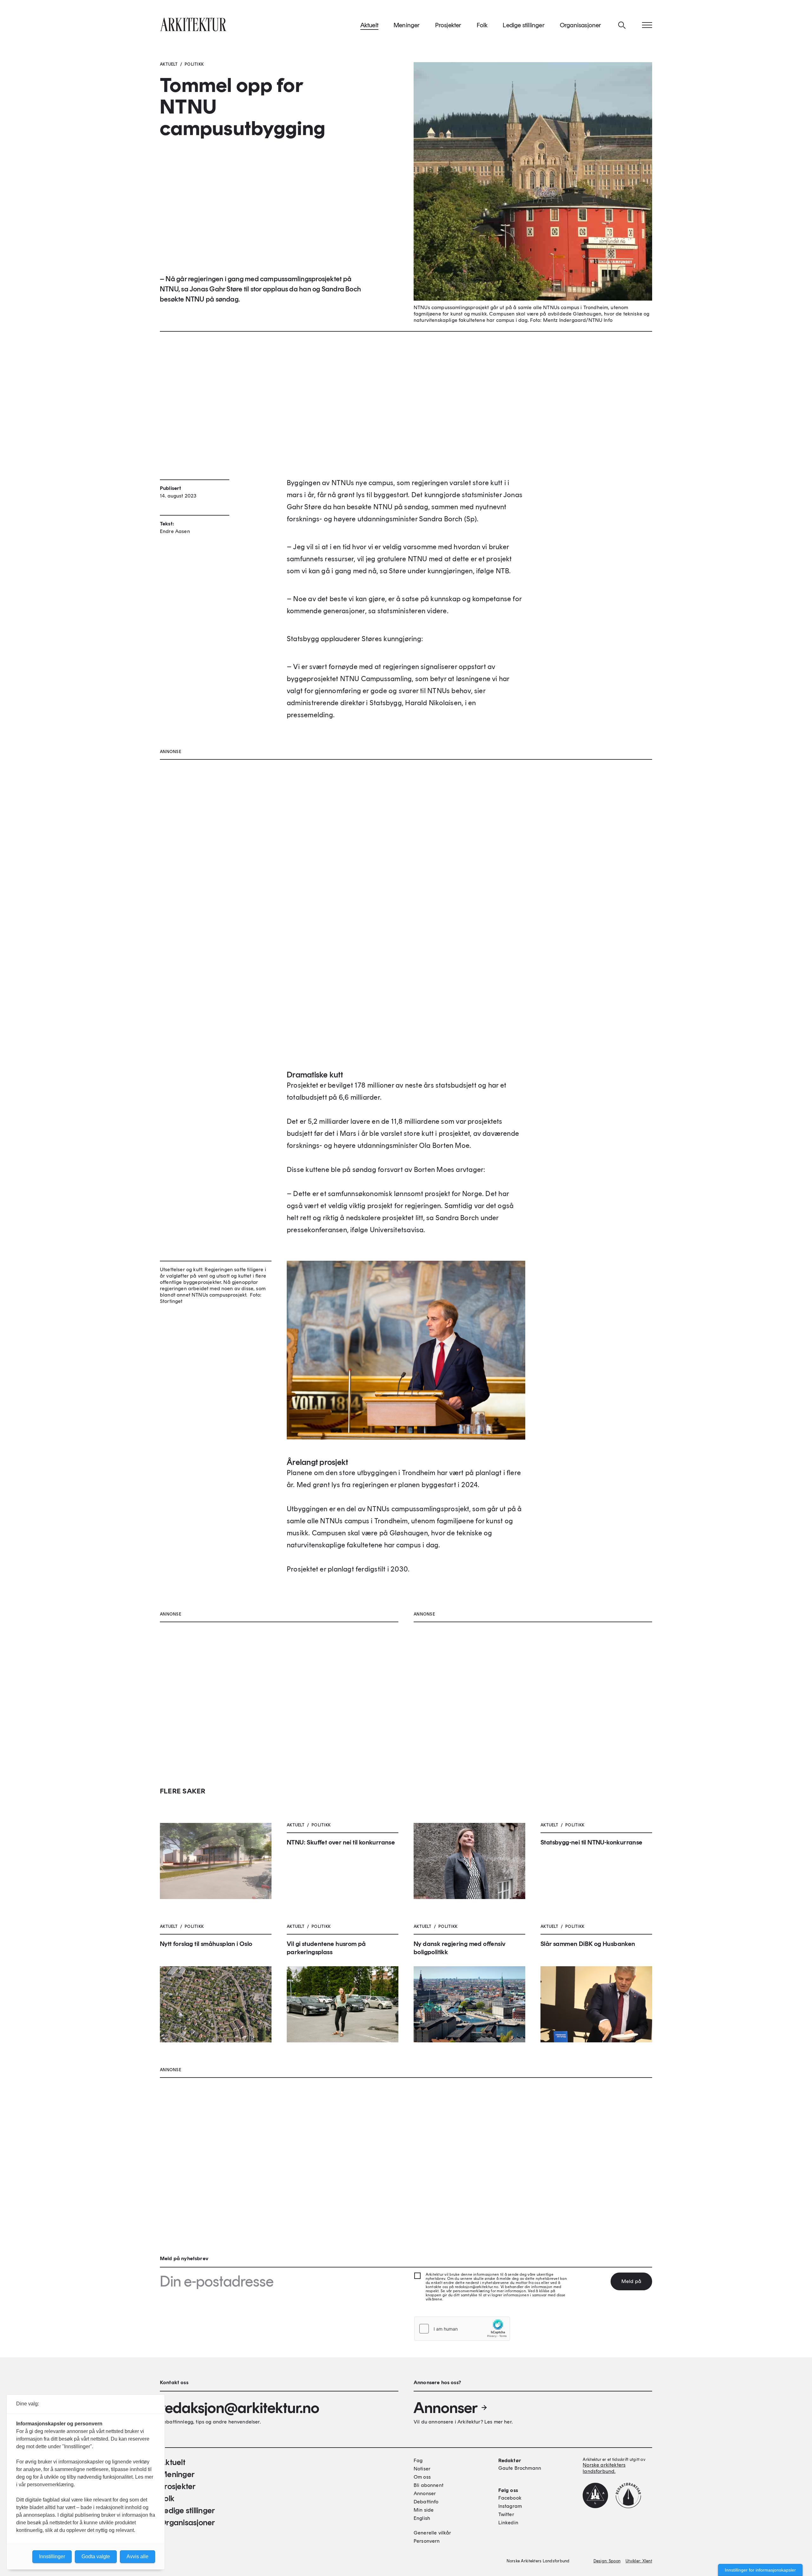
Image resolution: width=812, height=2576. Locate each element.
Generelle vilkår (432, 2533)
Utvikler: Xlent (639, 2561)
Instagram (510, 2506)
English (422, 2518)
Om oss (422, 2477)
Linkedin (508, 2523)
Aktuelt (369, 25)
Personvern (427, 2541)
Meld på (631, 2281)
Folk (482, 25)
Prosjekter (448, 25)
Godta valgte (96, 2556)
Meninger (407, 25)
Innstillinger (52, 2556)
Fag (418, 2460)
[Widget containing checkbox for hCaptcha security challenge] (462, 2329)
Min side (424, 2510)
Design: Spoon (607, 2561)
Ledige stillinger (524, 25)
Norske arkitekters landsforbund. (604, 2468)
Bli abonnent (429, 2485)
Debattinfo (426, 2502)
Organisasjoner (581, 25)
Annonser (446, 2408)
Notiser (422, 2469)
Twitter (506, 2514)
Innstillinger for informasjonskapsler (760, 2570)
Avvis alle (138, 2556)
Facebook (510, 2498)
